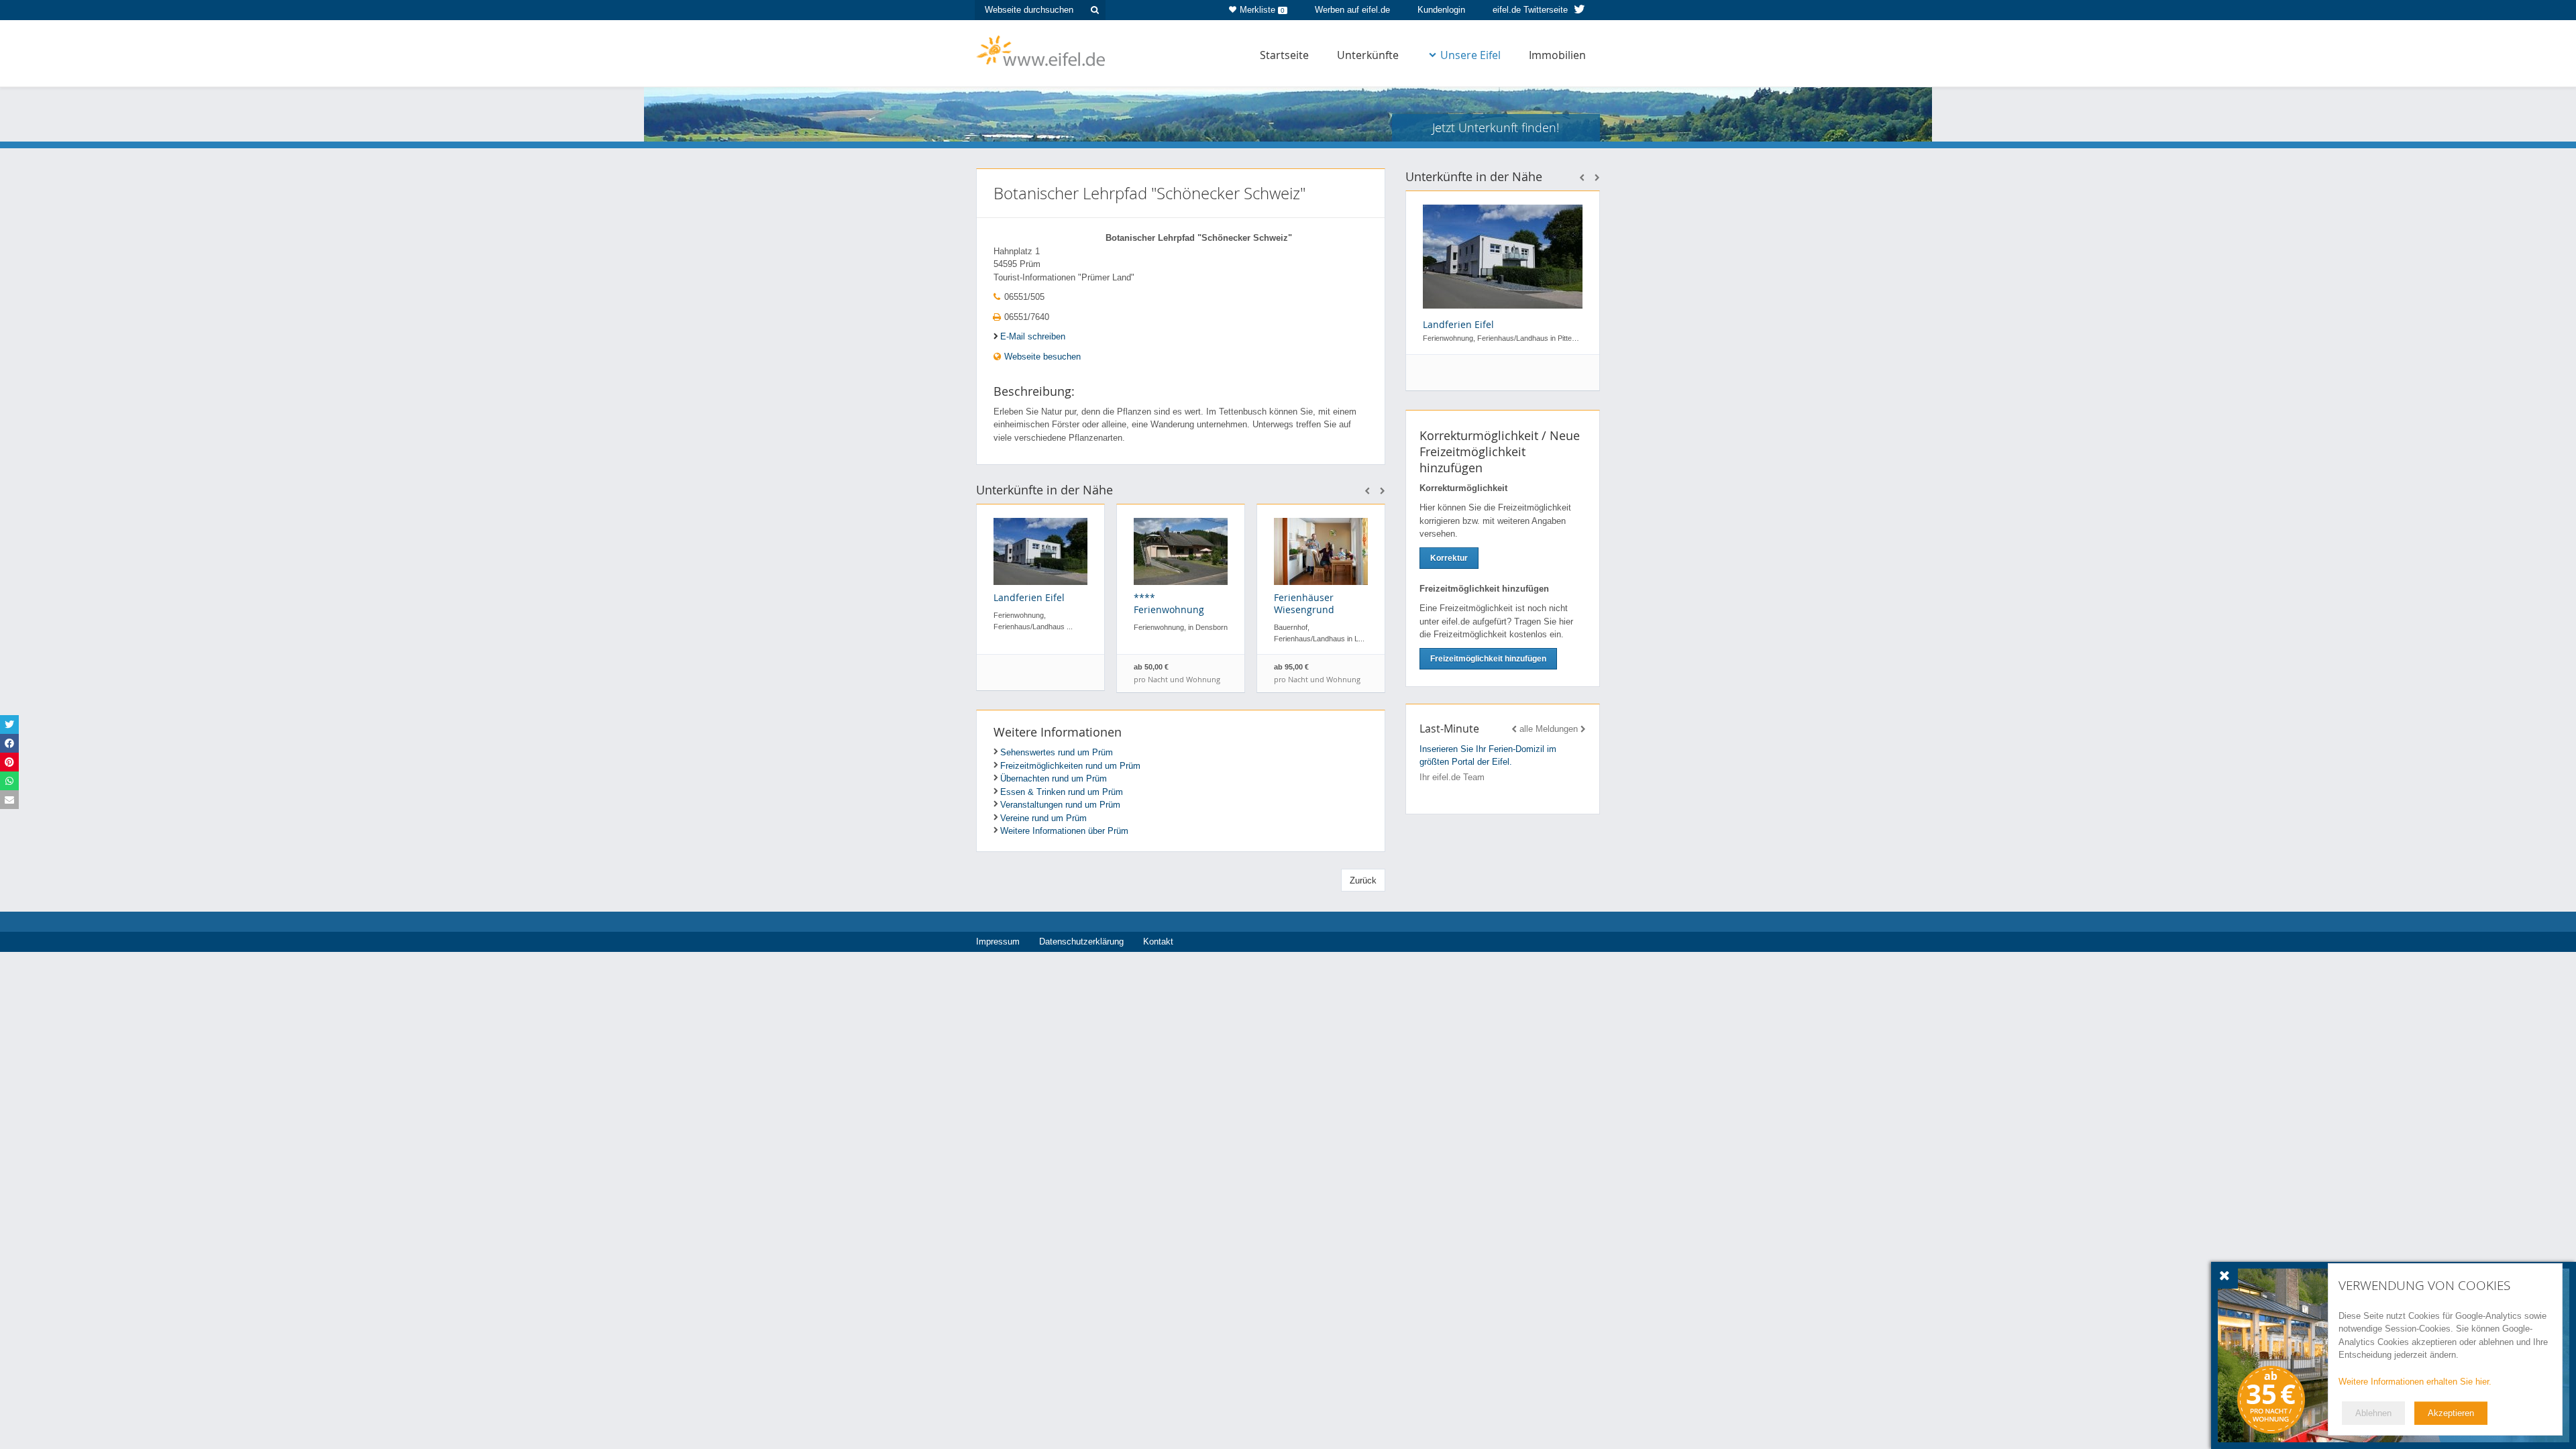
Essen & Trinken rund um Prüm (1062, 792)
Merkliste (1262, 10)
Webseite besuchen (1041, 357)
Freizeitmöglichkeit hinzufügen (1488, 659)
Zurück (1363, 880)
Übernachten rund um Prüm (1054, 779)
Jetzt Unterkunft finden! (1496, 127)
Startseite (1284, 55)
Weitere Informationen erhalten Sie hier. (2415, 1382)
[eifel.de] (1041, 50)
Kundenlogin (1441, 10)
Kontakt (1158, 942)
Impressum (998, 942)
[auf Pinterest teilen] (9, 762)
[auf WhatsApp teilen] (9, 781)
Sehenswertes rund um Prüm (1057, 752)
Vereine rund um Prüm (1043, 818)
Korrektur (1449, 558)
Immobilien (1557, 55)
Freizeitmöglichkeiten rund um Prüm (1070, 766)
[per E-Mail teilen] (9, 800)
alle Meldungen (1549, 729)
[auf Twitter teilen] (9, 724)
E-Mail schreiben (1033, 336)
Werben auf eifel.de (1352, 10)
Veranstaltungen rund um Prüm (1060, 805)
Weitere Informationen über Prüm (1064, 831)
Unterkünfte (1368, 55)
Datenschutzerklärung (1081, 942)
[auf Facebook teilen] (9, 743)
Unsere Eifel (1470, 55)
